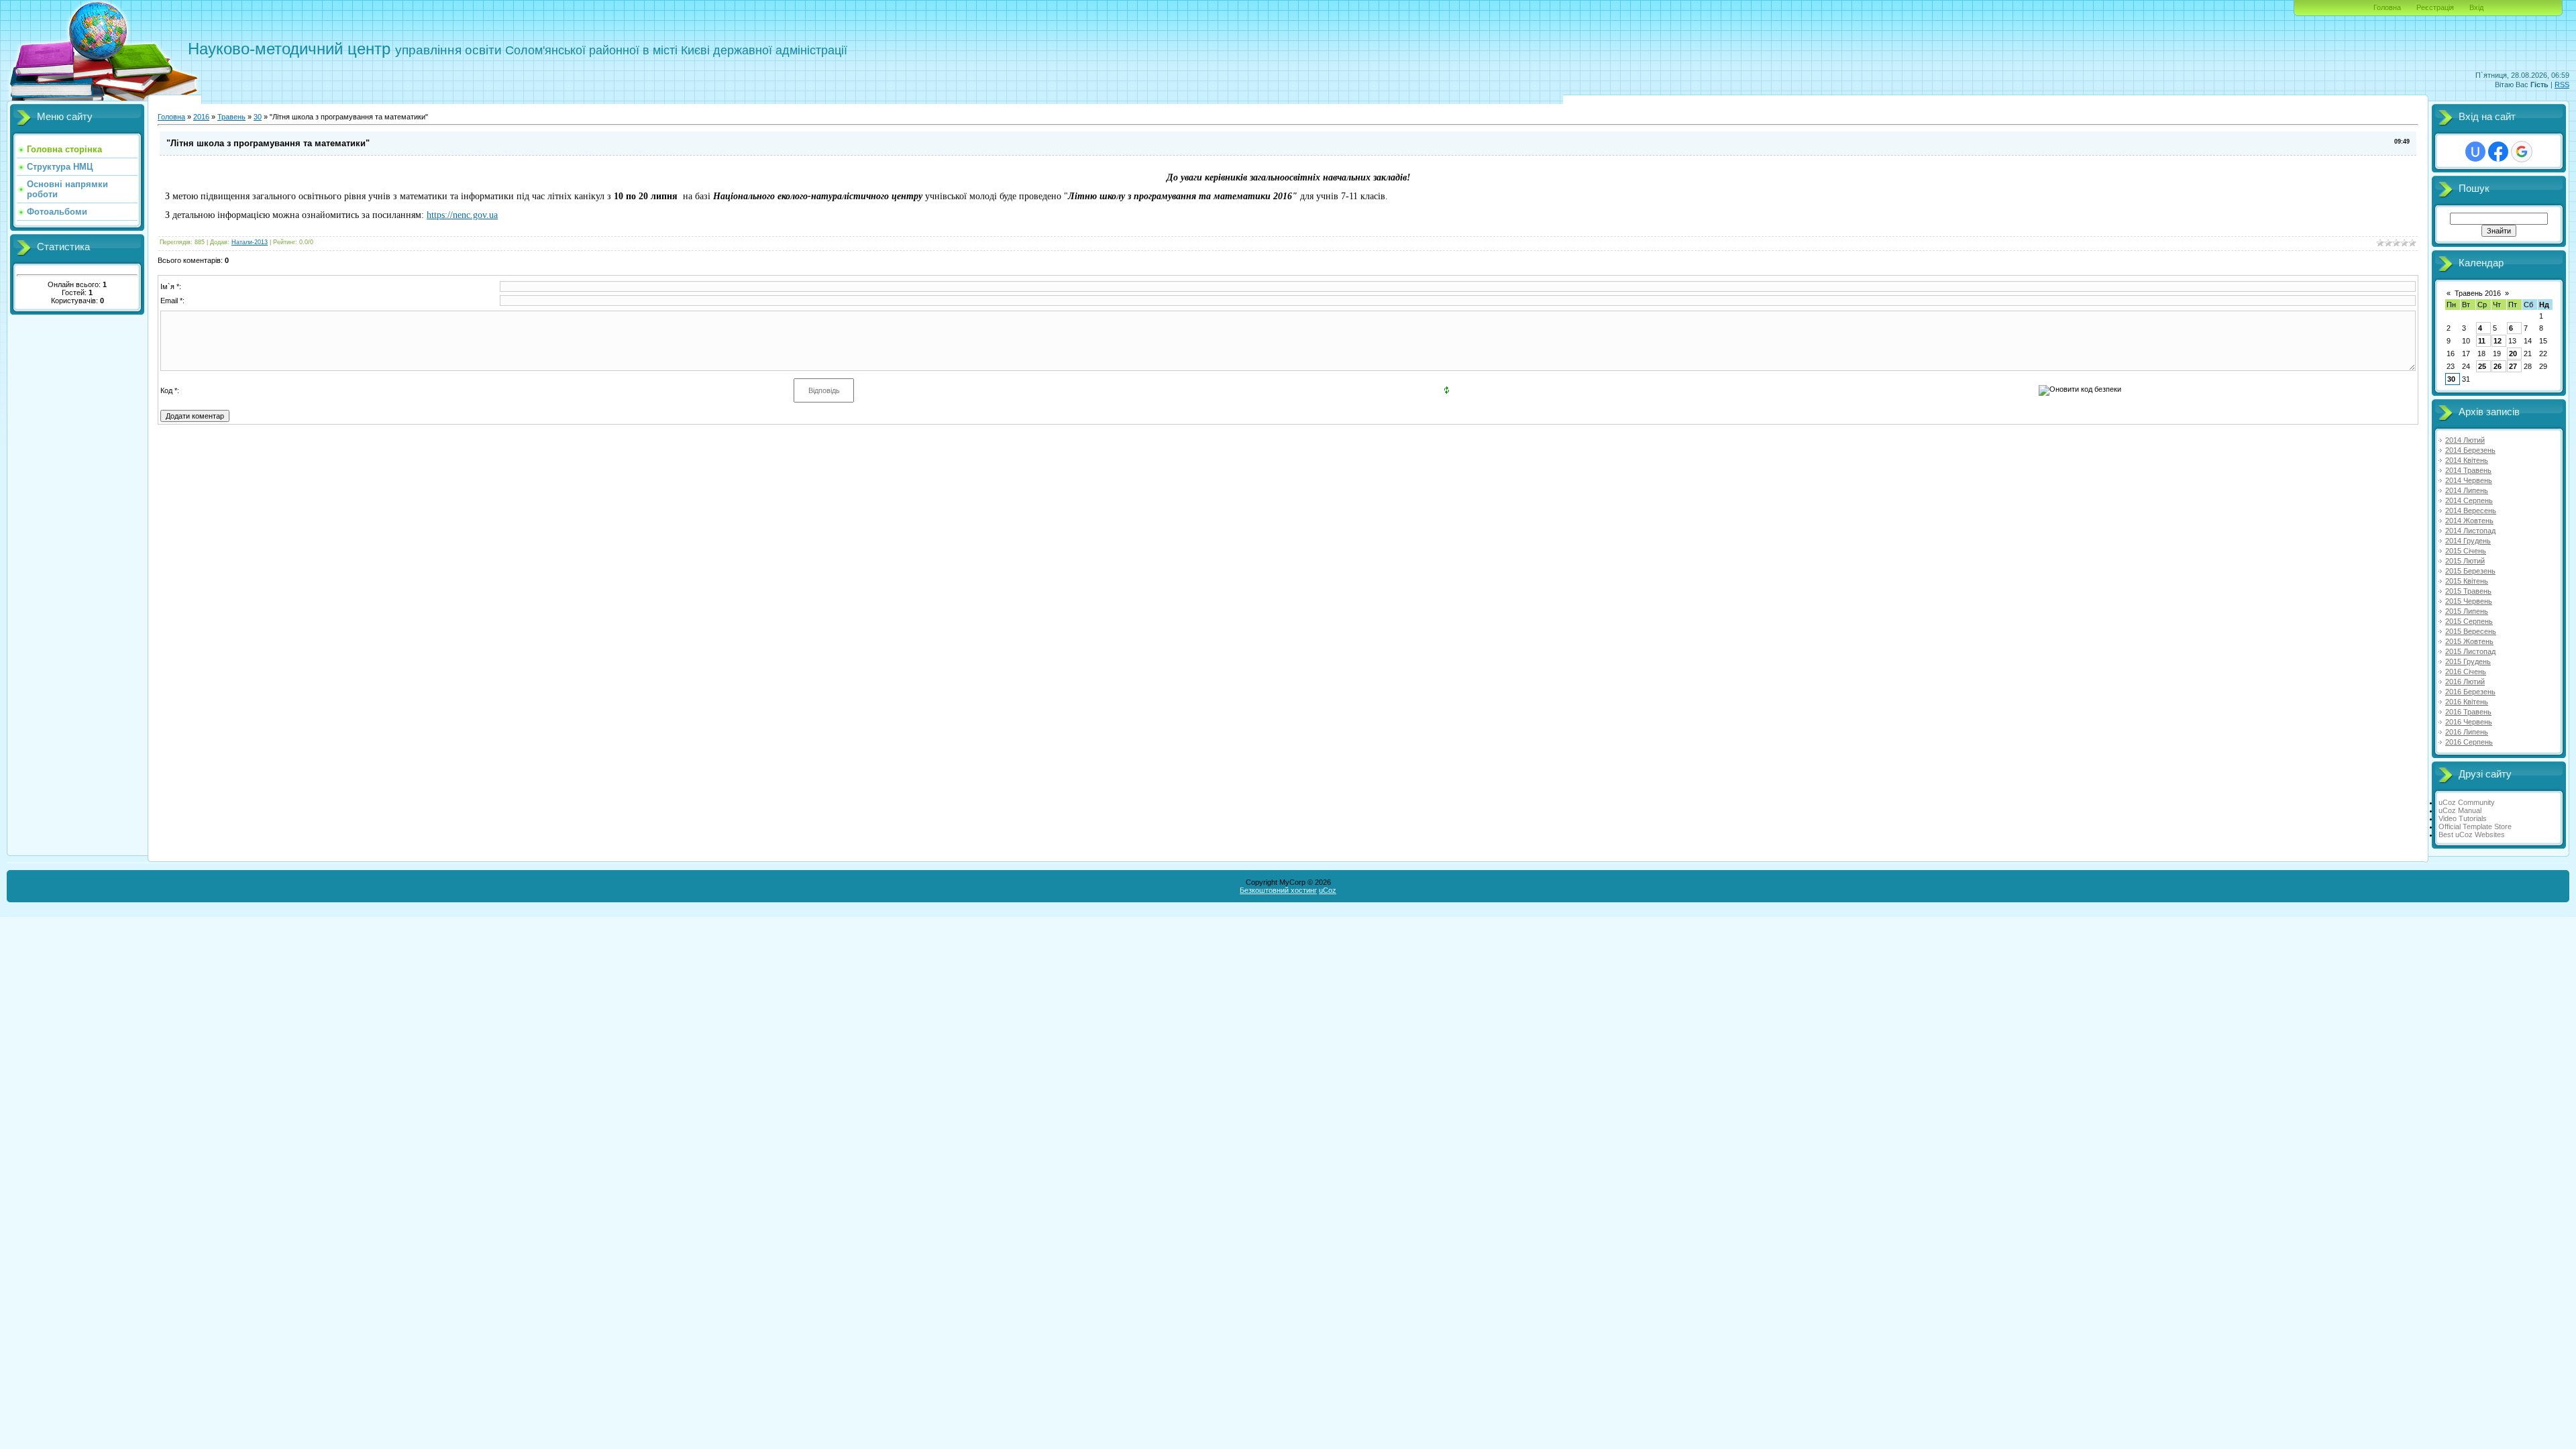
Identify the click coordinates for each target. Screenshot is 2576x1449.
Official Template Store (2475, 826)
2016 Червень (2469, 722)
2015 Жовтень (2469, 641)
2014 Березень (2470, 450)
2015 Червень (2469, 601)
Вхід (2476, 7)
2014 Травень (2468, 470)
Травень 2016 (2478, 293)
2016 (201, 117)
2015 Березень (2470, 571)
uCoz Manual (2460, 810)
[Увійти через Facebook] (2498, 152)
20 (2513, 354)
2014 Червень (2469, 480)
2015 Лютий (2465, 561)
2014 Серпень (2469, 500)
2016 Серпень (2469, 742)
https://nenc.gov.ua (462, 215)
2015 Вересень (2471, 631)
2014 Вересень (2471, 511)
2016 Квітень (2467, 702)
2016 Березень (2470, 692)
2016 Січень (2466, 672)
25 (2482, 366)
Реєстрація (2435, 7)
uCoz (1328, 890)
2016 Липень (2467, 732)
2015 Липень (2467, 611)
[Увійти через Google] (2522, 152)
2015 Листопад (2470, 651)
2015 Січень (2466, 551)
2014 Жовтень (2469, 521)
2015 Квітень (2467, 581)
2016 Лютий (2465, 682)
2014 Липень (2467, 490)
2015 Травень (2468, 591)
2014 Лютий (2465, 440)
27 (2513, 366)
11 (2482, 341)
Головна (2387, 7)
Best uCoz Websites (2472, 835)
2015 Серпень (2469, 621)
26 (2498, 366)
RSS (2562, 85)
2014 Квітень (2467, 460)
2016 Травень (2468, 712)
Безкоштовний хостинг (1278, 890)
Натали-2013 (250, 242)
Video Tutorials (2463, 818)
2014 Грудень (2468, 541)
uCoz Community (2467, 802)
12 (2498, 341)
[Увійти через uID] (2475, 152)
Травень (231, 117)
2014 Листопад (2470, 531)
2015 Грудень (2468, 661)
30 (258, 117)
